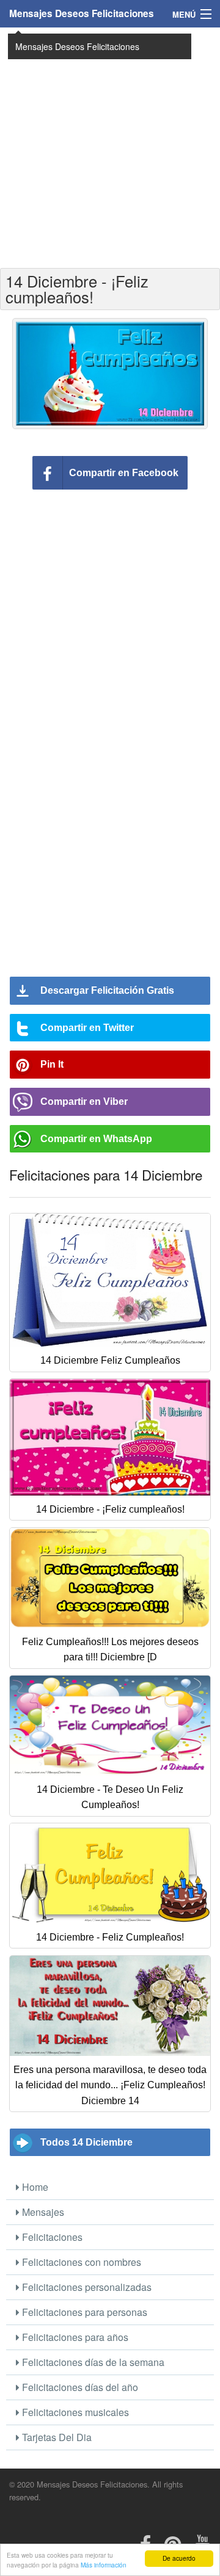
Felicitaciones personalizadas (86, 2287)
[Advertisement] (110, 147)
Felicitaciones (51, 2237)
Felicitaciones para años (74, 2337)
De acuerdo (179, 2558)
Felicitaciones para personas (83, 2312)
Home (34, 2187)
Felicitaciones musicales (74, 2412)
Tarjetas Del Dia (56, 2437)
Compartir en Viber (84, 1102)
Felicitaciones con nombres (80, 2262)
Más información (104, 2565)
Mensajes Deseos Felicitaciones (82, 13)
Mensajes (42, 2212)
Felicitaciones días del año (79, 2387)
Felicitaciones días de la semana (92, 2362)
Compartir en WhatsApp (96, 1139)
